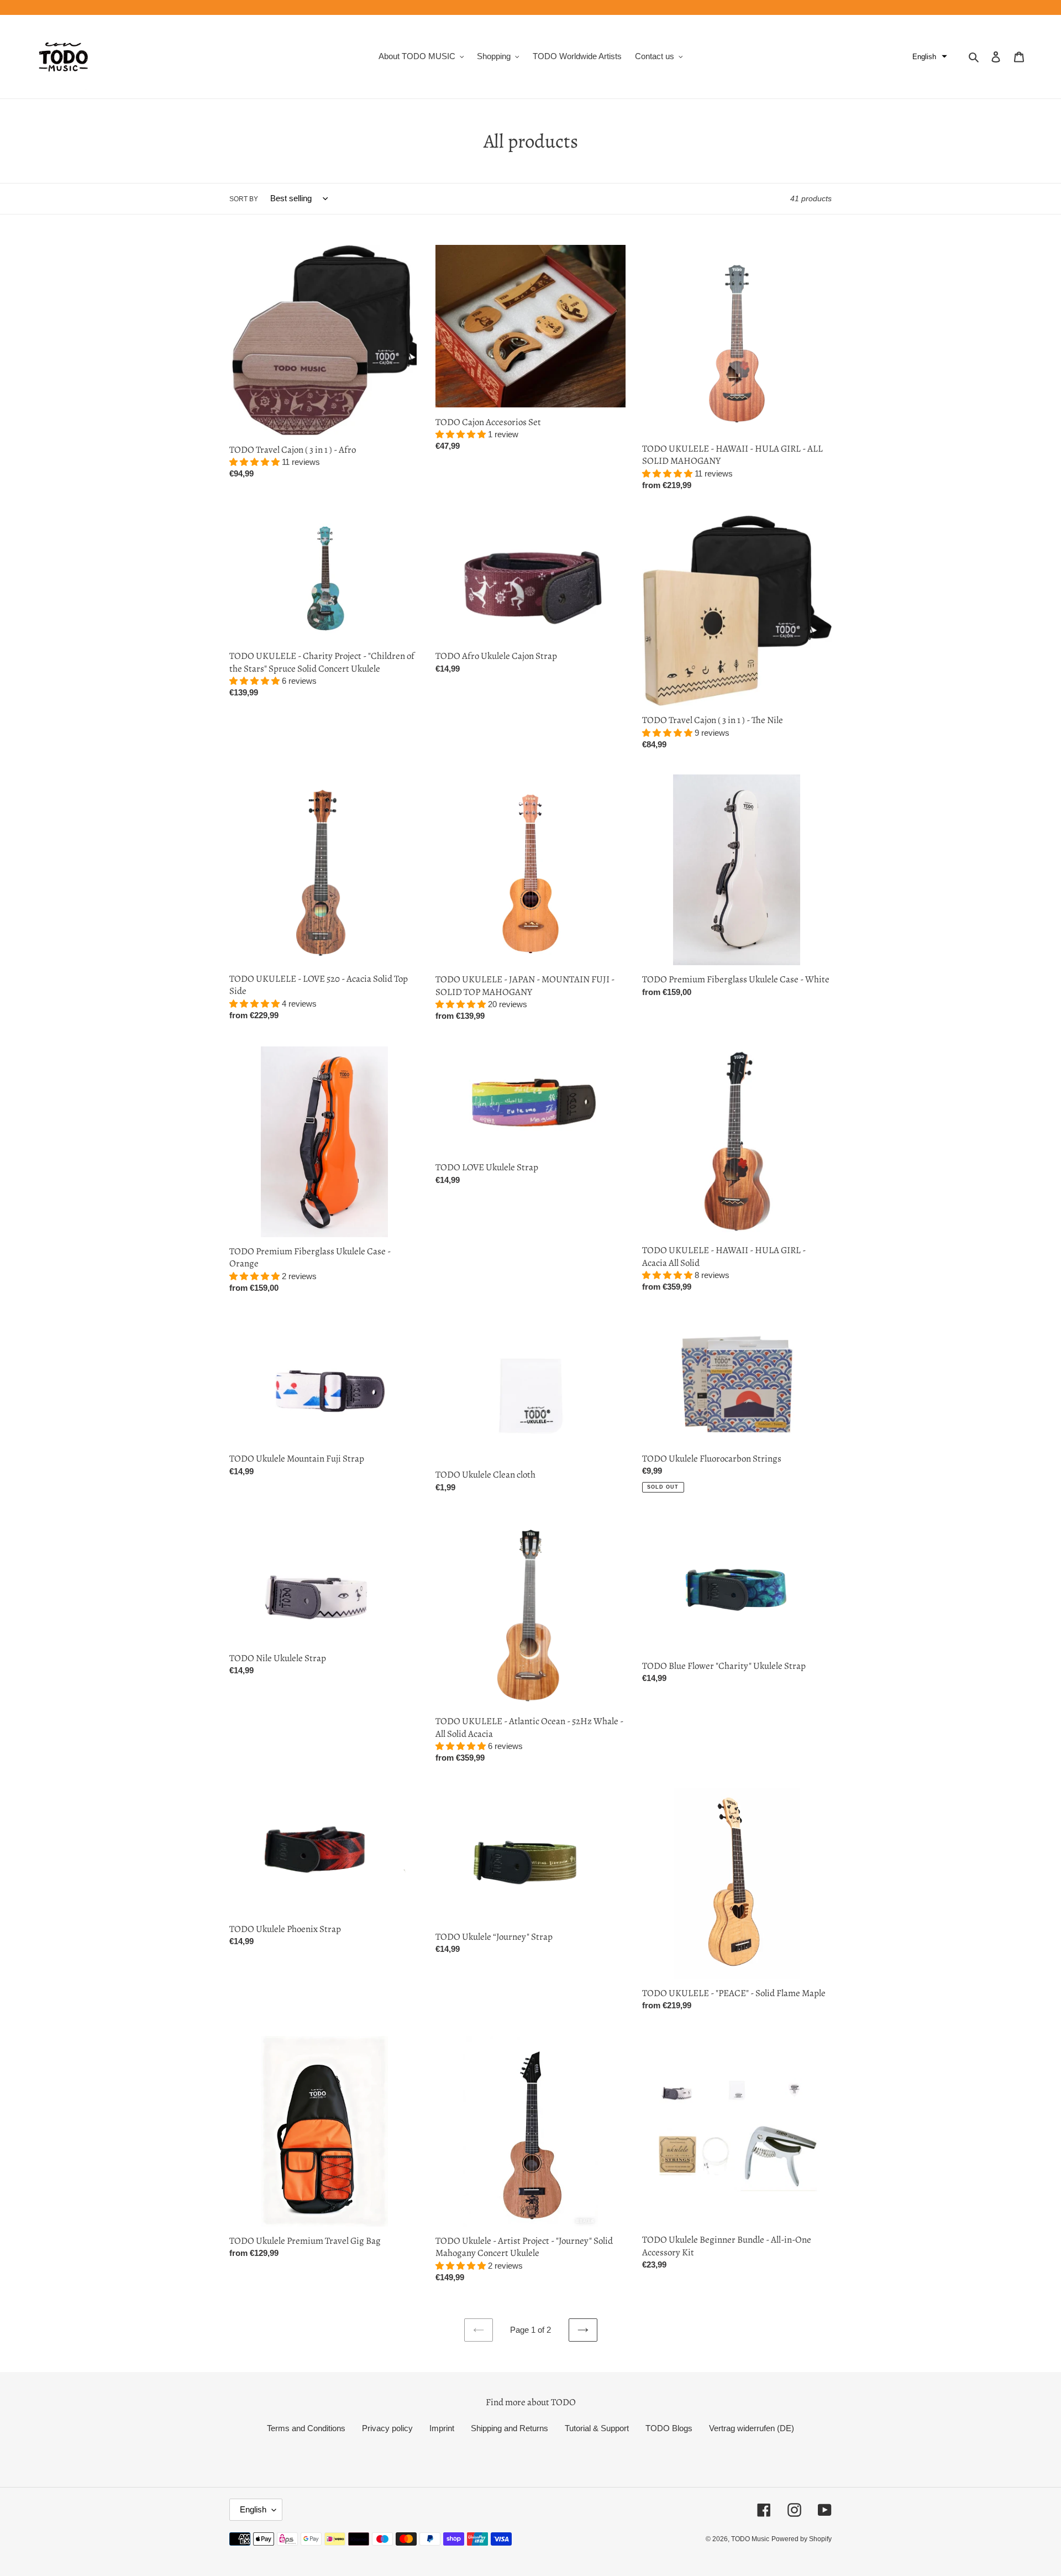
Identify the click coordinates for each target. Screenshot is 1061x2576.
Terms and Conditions (306, 2428)
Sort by (244, 199)
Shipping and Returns (510, 2428)
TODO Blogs (669, 2428)
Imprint (442, 2428)
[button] (930, 57)
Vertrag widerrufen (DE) (752, 2428)
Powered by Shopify (802, 2539)
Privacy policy (387, 2428)
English (253, 2509)
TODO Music (750, 2539)
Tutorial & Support (597, 2428)
